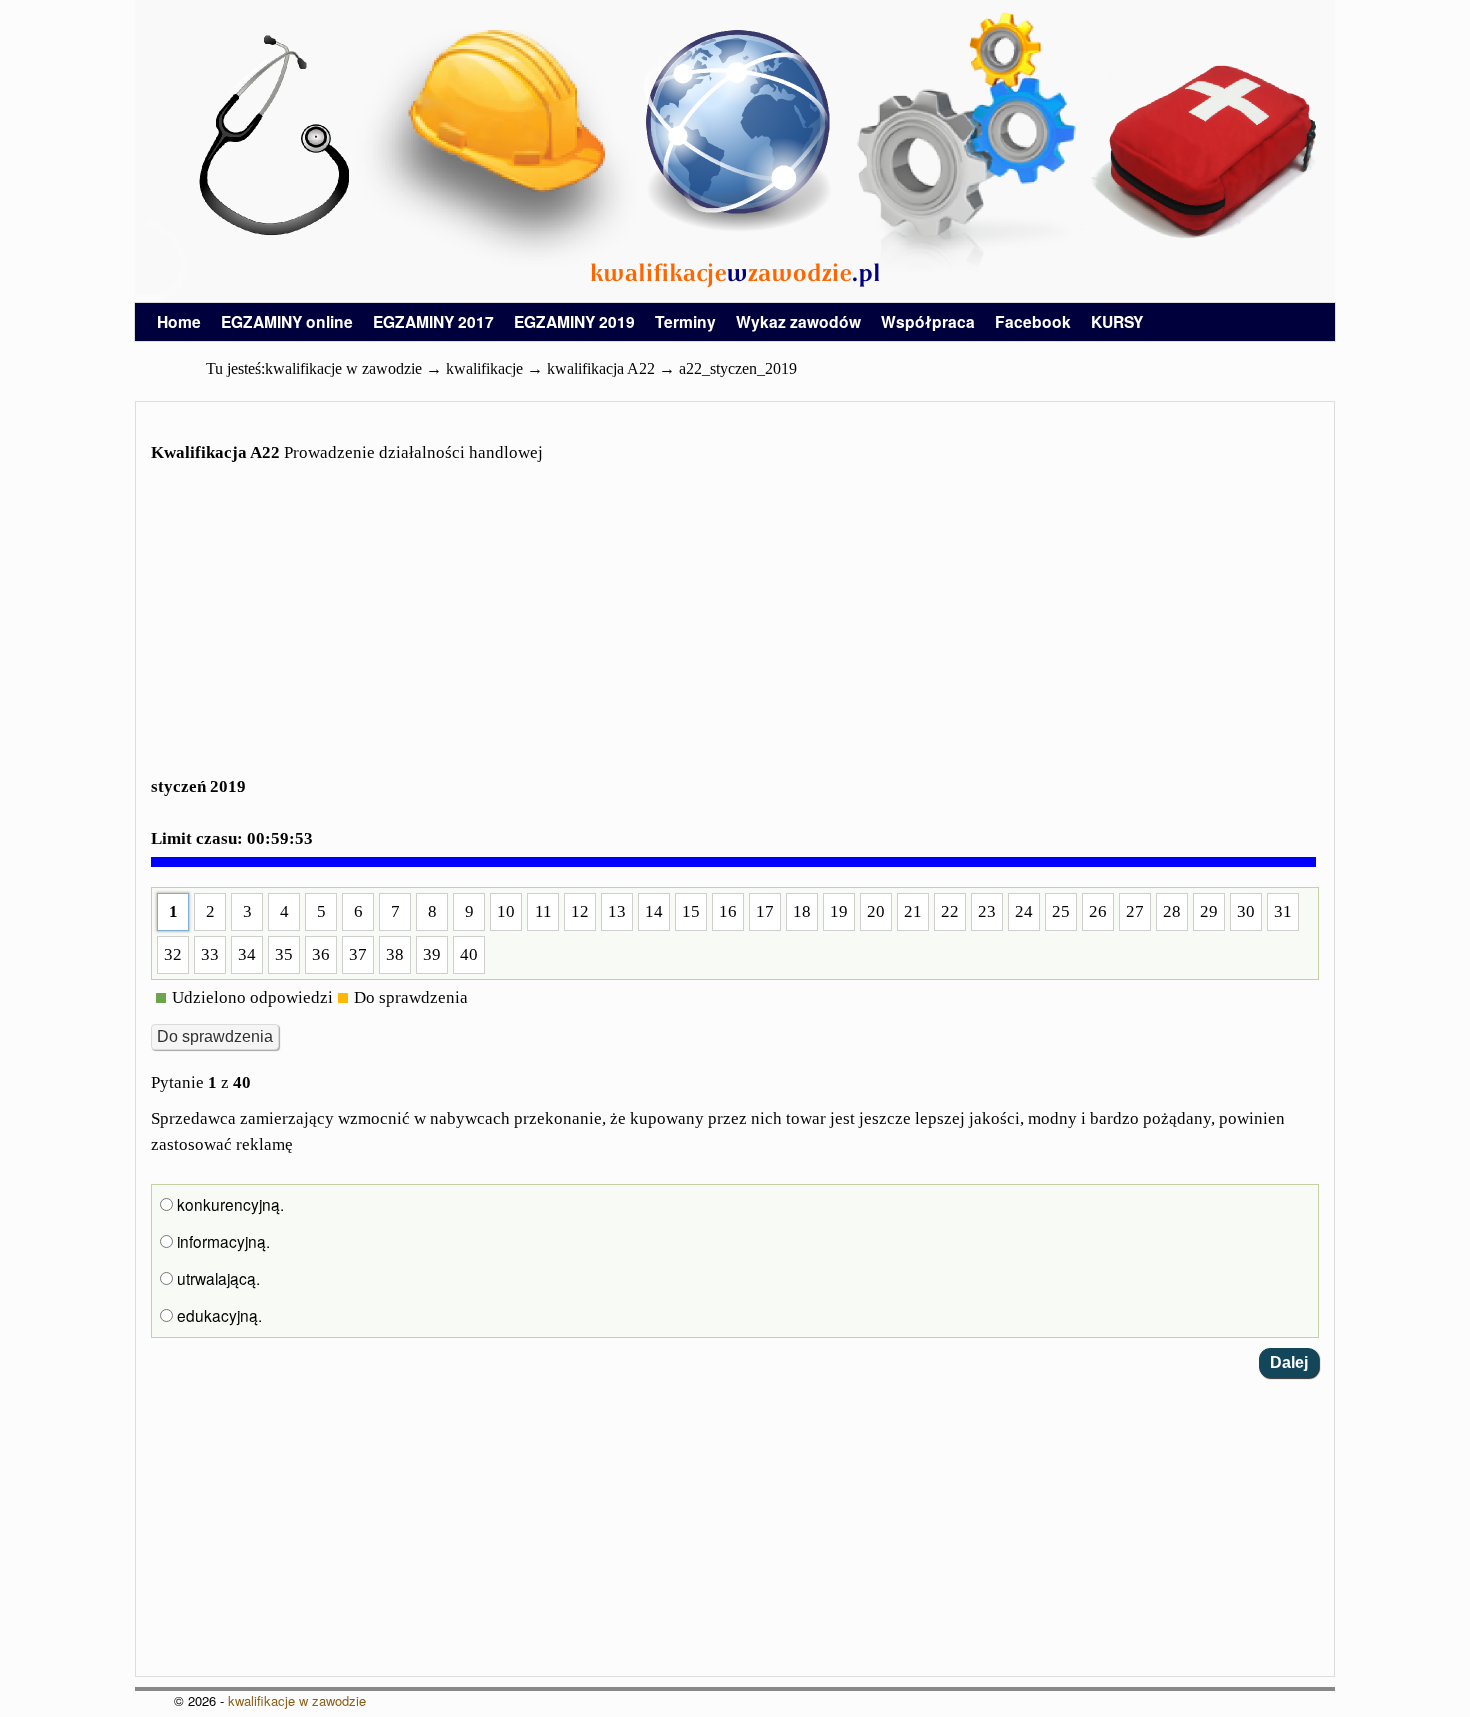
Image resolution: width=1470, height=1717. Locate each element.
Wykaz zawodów (798, 321)
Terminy (685, 321)
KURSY (1117, 321)
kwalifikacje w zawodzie (297, 1700)
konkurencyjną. (228, 1204)
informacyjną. (221, 1241)
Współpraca (928, 321)
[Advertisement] (735, 632)
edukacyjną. (217, 1315)
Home (179, 321)
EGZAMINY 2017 (433, 321)
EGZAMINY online (287, 321)
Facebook (1033, 321)
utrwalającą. (216, 1278)
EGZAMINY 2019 (574, 321)
